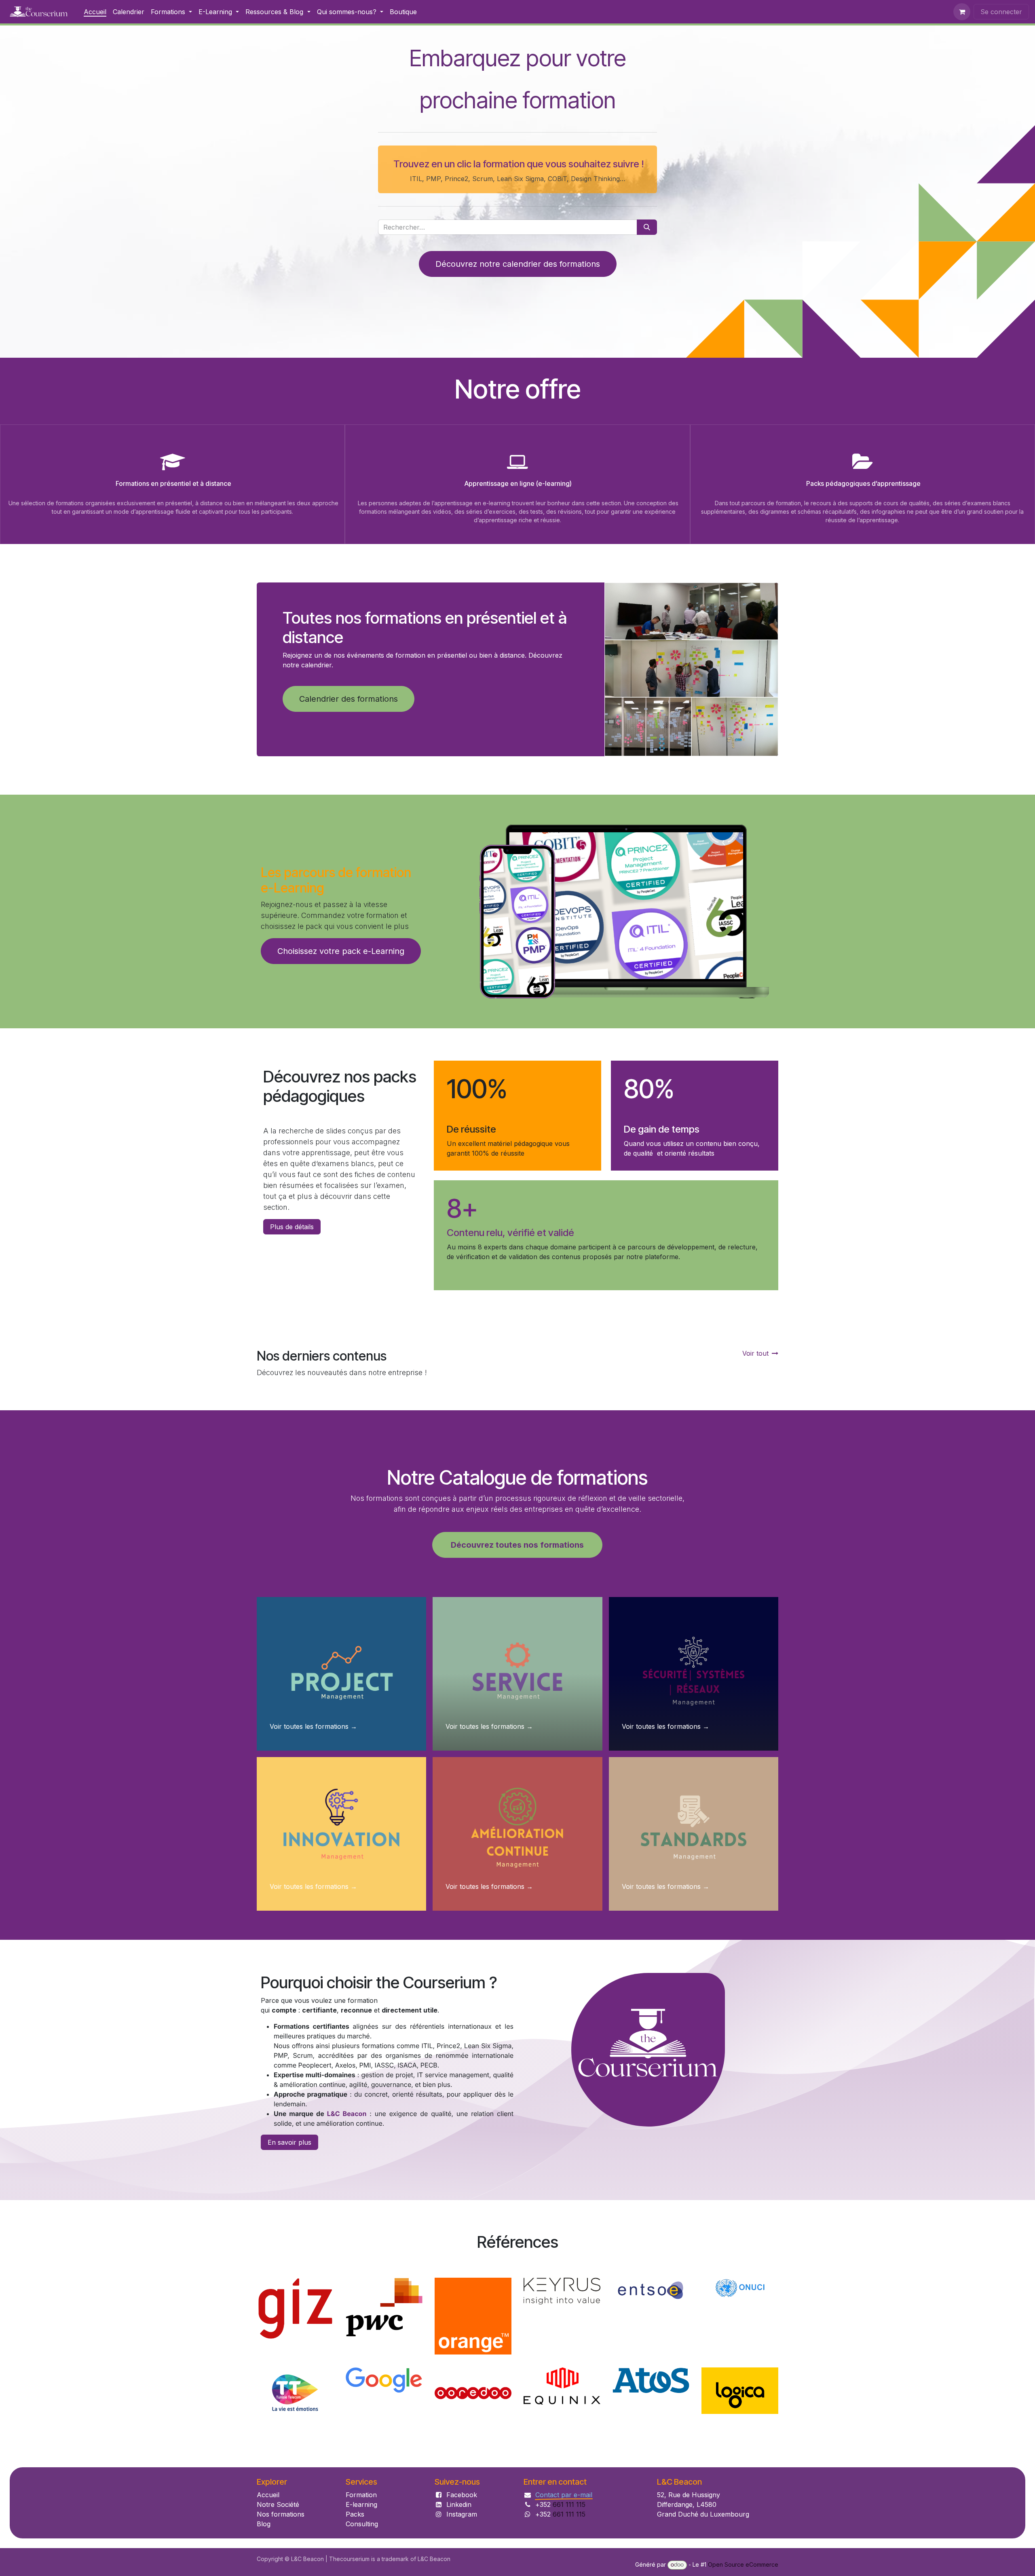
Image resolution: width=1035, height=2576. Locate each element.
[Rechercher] (647, 227)
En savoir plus (289, 2055)
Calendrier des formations (349, 699)
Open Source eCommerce (743, 2564)
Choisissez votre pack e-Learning (341, 951)
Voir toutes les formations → (313, 1639)
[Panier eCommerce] (962, 12)
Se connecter (1001, 12)
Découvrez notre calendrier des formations (518, 264)
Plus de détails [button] (292, 1227)
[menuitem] (95, 12)
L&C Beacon (347, 2026)
